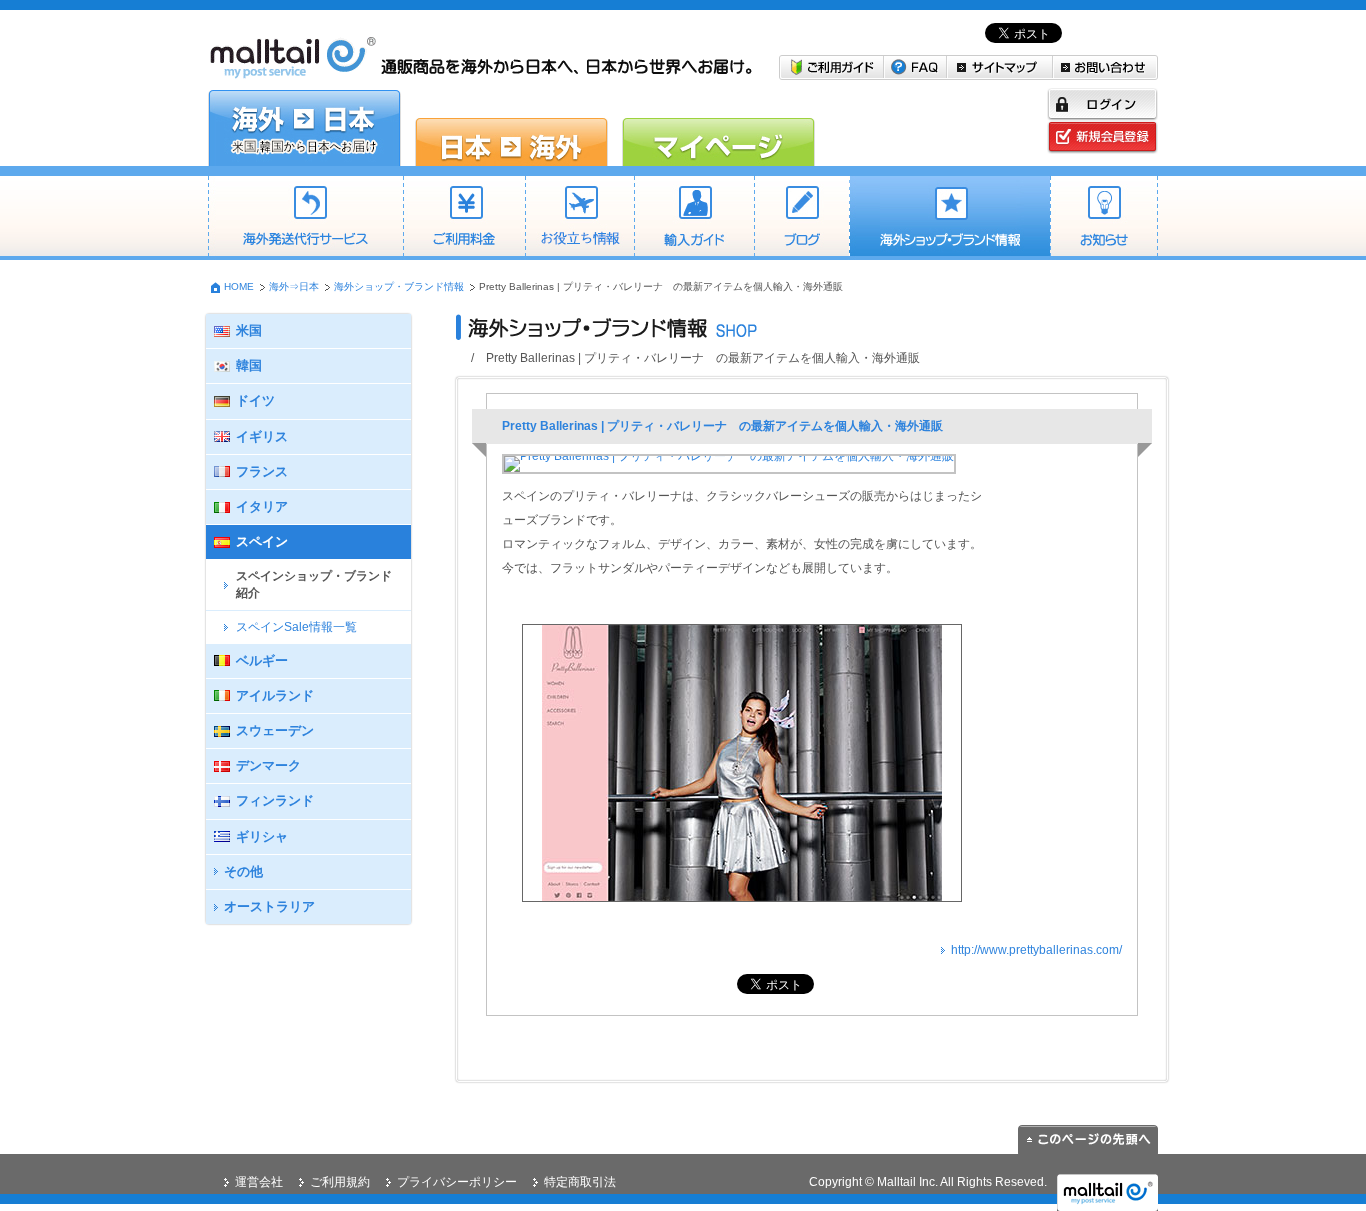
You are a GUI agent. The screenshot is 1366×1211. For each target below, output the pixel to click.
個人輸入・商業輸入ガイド (694, 218)
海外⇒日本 (294, 286)
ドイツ (255, 400)
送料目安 (579, 218)
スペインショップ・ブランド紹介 (314, 584)
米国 (249, 330)
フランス (262, 471)
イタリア (262, 506)
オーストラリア (269, 906)
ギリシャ (262, 836)
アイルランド (275, 695)
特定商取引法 (580, 1182)
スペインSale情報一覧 (296, 627)
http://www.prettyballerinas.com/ (1036, 950)
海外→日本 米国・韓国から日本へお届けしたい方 (304, 128)
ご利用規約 (340, 1182)
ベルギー (262, 660)
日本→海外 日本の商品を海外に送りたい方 (511, 128)
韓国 (249, 365)
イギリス (262, 436)
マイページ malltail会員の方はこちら (718, 128)
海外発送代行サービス (305, 218)
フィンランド (275, 800)
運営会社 (259, 1182)
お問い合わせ (1105, 67)
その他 (243, 871)
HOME (239, 286)
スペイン (262, 541)
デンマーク (268, 765)
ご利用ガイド (831, 67)
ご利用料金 (464, 218)
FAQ (915, 67)
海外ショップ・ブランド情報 (949, 218)
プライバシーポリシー (457, 1182)
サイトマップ (1000, 67)
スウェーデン (275, 730)
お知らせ (1104, 218)
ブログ (801, 218)
